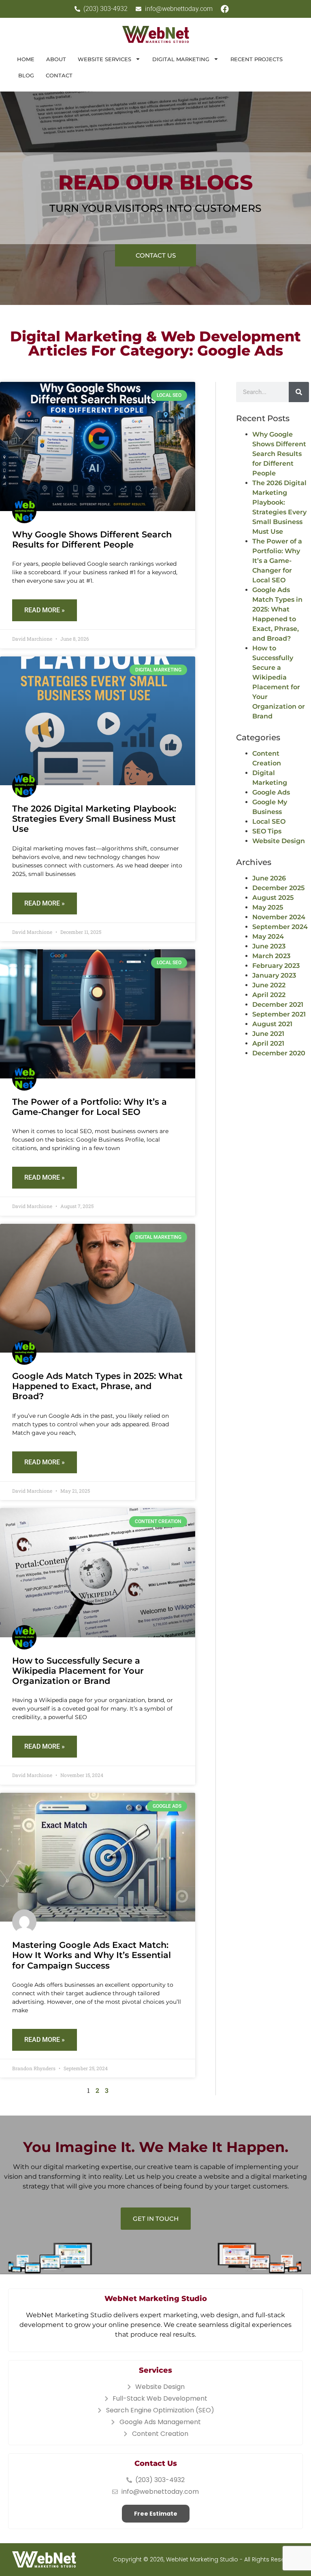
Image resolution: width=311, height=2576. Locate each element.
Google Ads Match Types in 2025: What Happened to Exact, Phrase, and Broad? (97, 1386)
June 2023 (269, 946)
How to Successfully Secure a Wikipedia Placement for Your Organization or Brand (78, 1671)
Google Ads (271, 792)
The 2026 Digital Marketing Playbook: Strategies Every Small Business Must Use (94, 819)
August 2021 (272, 1024)
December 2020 (279, 1053)
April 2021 (268, 1043)
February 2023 (276, 966)
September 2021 (279, 1014)
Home (26, 59)
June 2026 (269, 878)
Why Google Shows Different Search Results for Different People (92, 539)
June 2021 (268, 1034)
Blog (26, 75)
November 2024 (279, 917)
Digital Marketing (181, 59)
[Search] (299, 392)
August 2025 (273, 898)
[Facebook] (225, 9)
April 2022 (269, 995)
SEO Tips (267, 831)
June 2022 (269, 985)
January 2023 (274, 975)
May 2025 (268, 907)
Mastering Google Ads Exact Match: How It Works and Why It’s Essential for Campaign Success (92, 1955)
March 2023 (271, 956)
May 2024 (268, 936)
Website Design (279, 841)
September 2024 (280, 927)
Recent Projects (257, 59)
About (56, 59)
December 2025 (278, 888)
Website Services (104, 59)
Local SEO (269, 821)
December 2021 (278, 1005)
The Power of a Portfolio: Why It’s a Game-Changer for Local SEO (89, 1107)
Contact (59, 75)
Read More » (45, 610)
